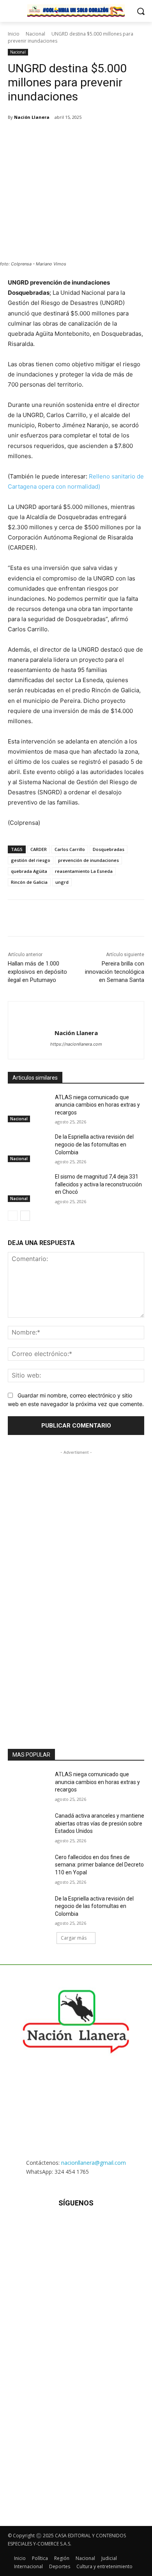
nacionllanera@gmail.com (94, 2163)
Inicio (14, 34)
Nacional (35, 34)
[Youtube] (114, 2226)
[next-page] (25, 1216)
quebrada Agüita (29, 871)
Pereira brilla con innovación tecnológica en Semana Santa (115, 972)
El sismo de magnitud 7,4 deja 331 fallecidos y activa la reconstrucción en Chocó (98, 1184)
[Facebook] (40, 137)
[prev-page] (13, 1216)
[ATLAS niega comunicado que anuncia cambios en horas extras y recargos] (28, 1108)
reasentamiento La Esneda (84, 871)
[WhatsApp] (76, 137)
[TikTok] (76, 2226)
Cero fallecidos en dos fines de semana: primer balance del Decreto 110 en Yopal (99, 1865)
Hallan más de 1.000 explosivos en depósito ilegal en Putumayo (37, 972)
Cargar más (74, 1938)
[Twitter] (58, 137)
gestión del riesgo (31, 860)
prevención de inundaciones (88, 860)
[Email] (94, 137)
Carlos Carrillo (70, 849)
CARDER (39, 849)
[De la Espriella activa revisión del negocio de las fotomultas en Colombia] (28, 1148)
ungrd (62, 882)
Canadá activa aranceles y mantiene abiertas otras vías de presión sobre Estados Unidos (100, 1823)
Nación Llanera (32, 117)
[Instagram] (57, 2226)
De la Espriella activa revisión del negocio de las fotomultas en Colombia (94, 1144)
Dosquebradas (109, 849)
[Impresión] (112, 137)
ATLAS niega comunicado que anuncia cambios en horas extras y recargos (97, 1105)
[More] (130, 137)
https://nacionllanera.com (76, 1044)
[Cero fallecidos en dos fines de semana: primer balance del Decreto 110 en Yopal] (28, 1868)
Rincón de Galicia (29, 882)
